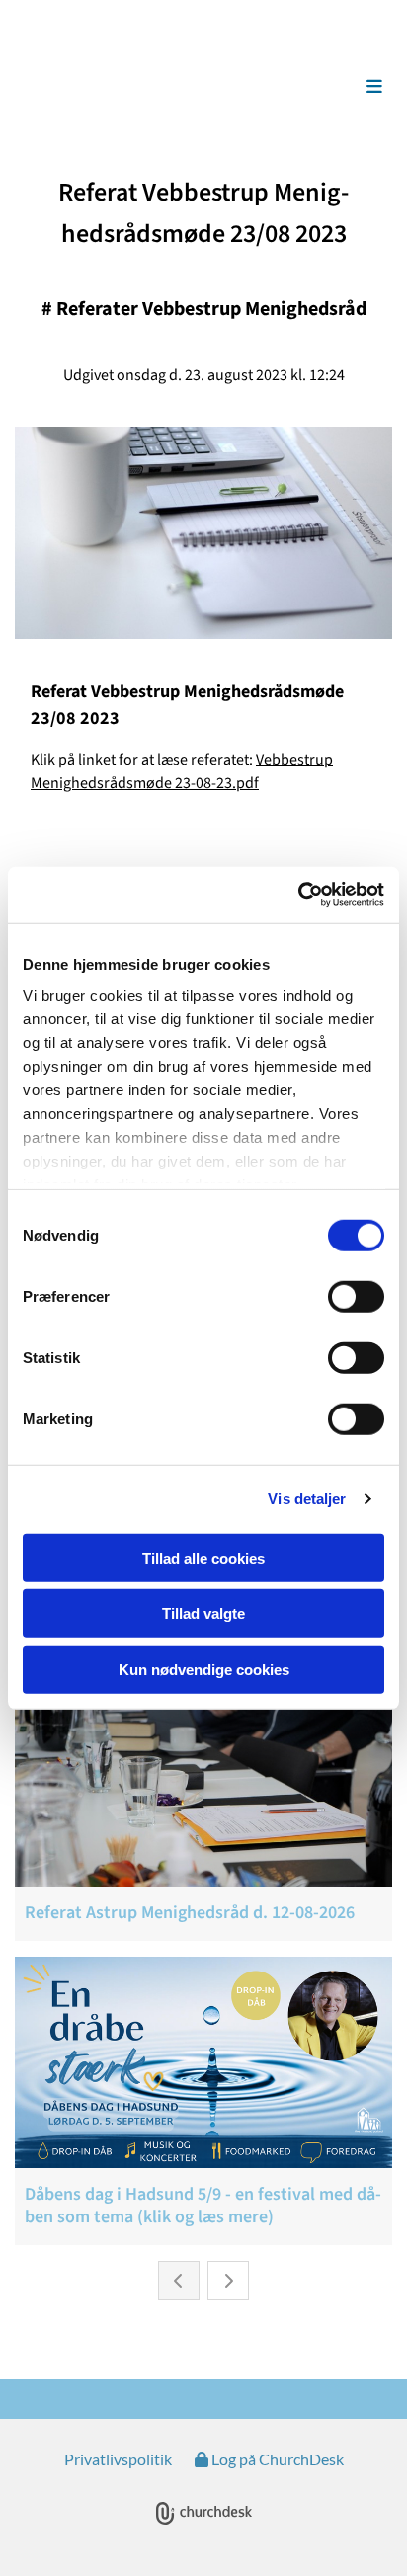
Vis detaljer (307, 1499)
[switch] (356, 1296)
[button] (349, 87)
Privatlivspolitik (118, 2459)
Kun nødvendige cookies (204, 1669)
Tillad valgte (203, 1613)
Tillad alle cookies (203, 1557)
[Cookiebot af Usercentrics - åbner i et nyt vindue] (298, 895)
